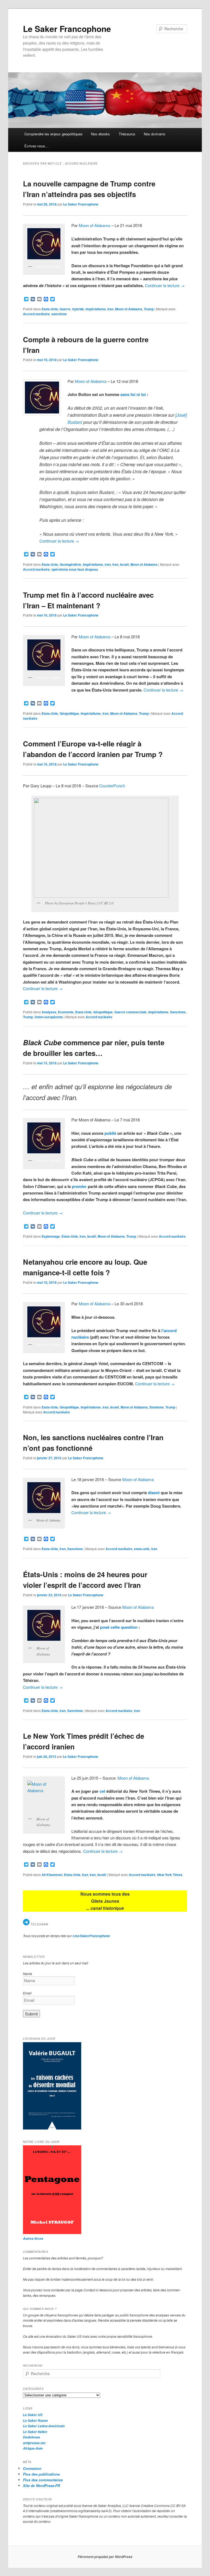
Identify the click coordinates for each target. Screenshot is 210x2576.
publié (110, 1133)
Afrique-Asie (33, 2448)
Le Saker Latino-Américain (44, 2426)
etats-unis (142, 1549)
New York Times (170, 1875)
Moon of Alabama (94, 225)
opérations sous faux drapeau (75, 569)
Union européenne (49, 1017)
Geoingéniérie (70, 564)
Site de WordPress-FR (41, 2486)
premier (79, 1186)
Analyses (49, 1012)
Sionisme (157, 1407)
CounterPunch (112, 786)
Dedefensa (31, 2437)
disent (154, 1493)
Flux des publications (41, 2474)
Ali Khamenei (52, 1875)
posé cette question (119, 1627)
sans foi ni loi (133, 394)
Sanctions (178, 1012)
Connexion (32, 2468)
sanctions (59, 314)
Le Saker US (33, 2415)
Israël (124, 564)
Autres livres (33, 2239)
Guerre (65, 309)
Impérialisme (96, 309)
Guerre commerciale (130, 1012)
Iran (110, 309)
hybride (78, 309)
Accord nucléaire (36, 314)
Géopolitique (69, 713)
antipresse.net (34, 2443)
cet (102, 1791)
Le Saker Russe (35, 2421)
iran (154, 1549)
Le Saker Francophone (67, 29)
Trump (149, 309)
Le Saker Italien (35, 2432)
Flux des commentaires (43, 2480)
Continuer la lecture (165, 285)
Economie (66, 1012)
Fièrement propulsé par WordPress (105, 2557)
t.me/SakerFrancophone (91, 1936)
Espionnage (51, 1236)
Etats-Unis (50, 309)
